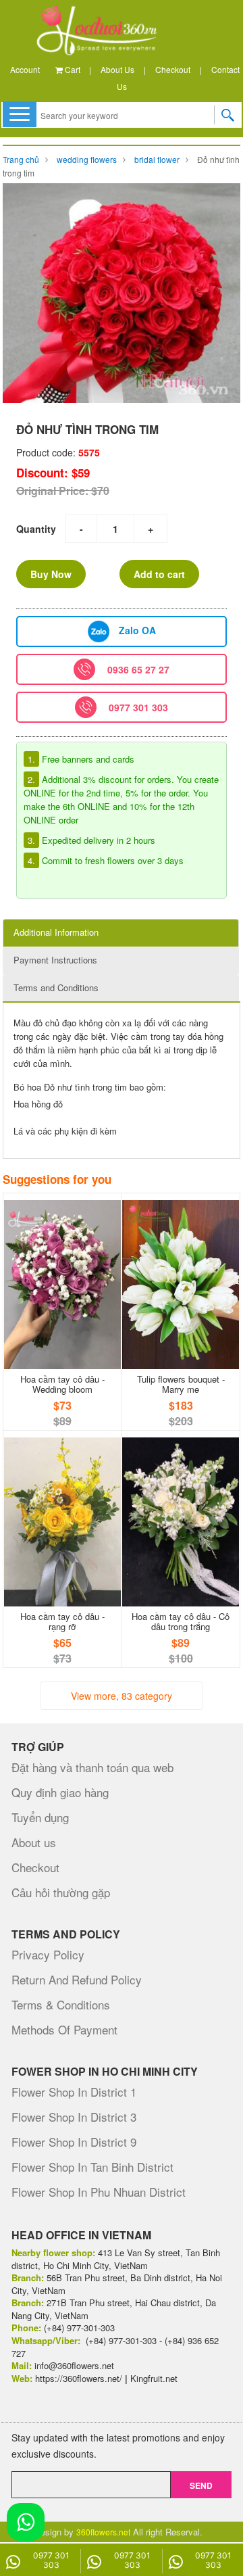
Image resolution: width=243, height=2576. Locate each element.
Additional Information (56, 932)
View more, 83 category (122, 1696)
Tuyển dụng (40, 1817)
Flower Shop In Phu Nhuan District (99, 2192)
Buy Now (51, 574)
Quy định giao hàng (60, 1792)
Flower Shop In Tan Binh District (92, 2167)
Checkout (173, 69)
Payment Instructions (55, 960)
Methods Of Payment (64, 2029)
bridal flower (157, 159)
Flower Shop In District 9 (74, 2142)
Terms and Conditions (56, 987)
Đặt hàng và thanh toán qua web (92, 1767)
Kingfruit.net (154, 2378)
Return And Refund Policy (77, 1979)
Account (25, 69)
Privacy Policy (48, 1954)
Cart (72, 69)
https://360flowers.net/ (79, 2378)
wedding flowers (87, 159)
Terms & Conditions (61, 2004)
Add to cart (159, 574)
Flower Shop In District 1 (74, 2092)
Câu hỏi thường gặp (61, 1892)
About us (117, 69)
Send (201, 2485)
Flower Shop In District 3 (74, 2117)
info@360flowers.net (74, 2365)
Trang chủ (21, 159)
